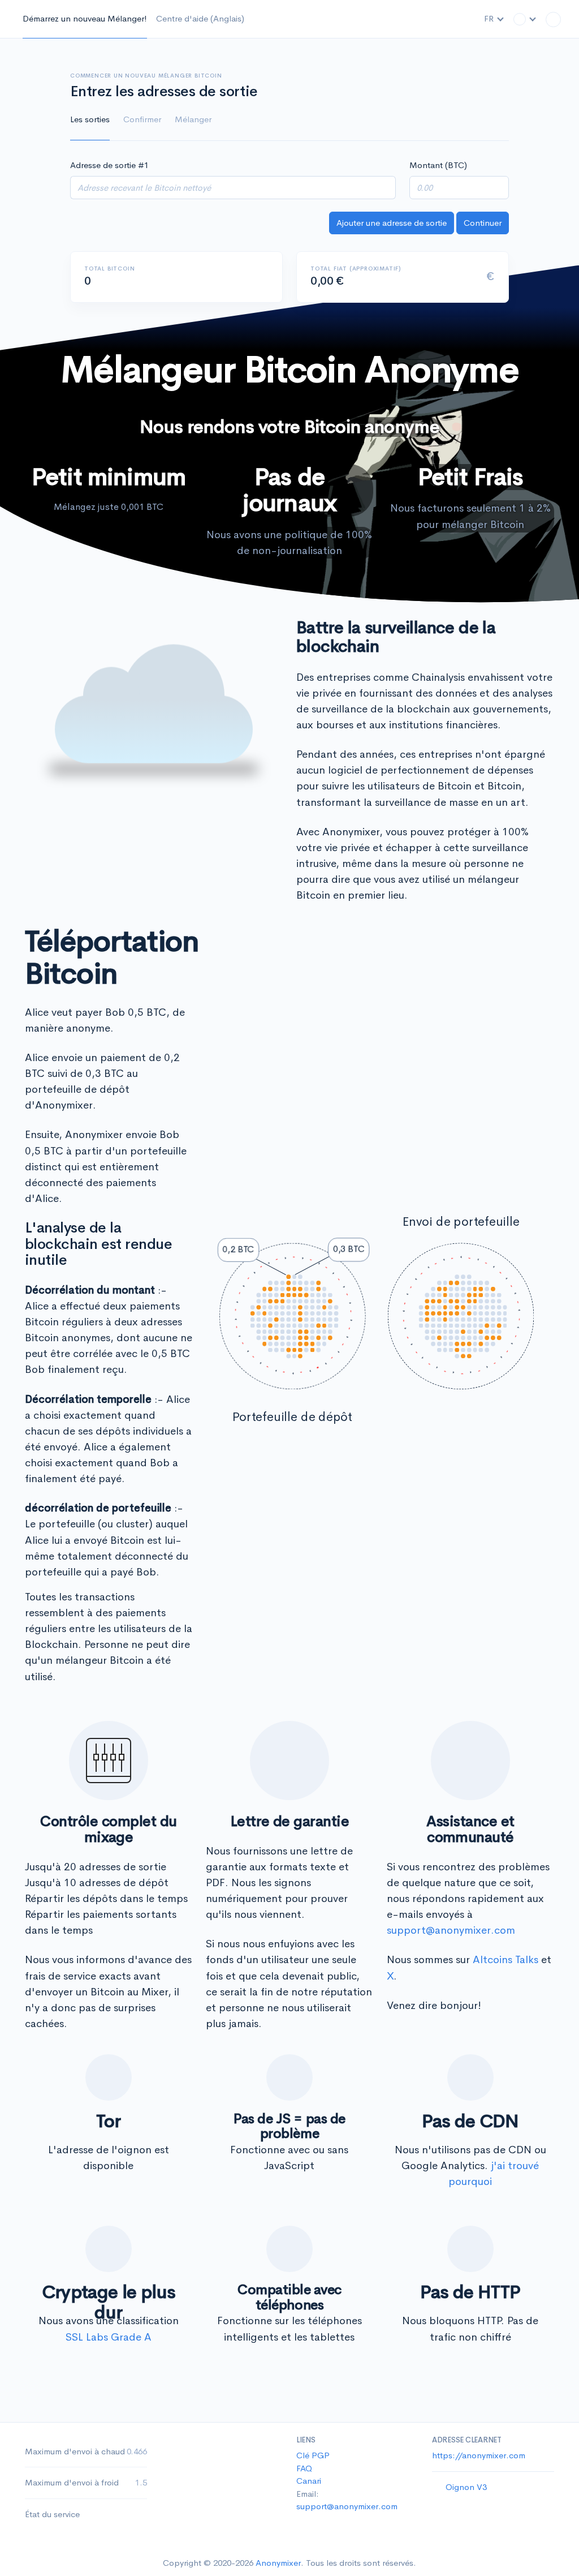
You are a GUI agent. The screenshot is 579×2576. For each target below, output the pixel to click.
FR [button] (490, 18)
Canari (309, 2481)
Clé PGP (313, 2455)
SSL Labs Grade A (109, 2337)
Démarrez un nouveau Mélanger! (85, 18)
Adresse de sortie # (109, 165)
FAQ (304, 2468)
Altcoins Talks (505, 1960)
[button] (525, 19)
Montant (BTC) (438, 165)
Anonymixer (278, 2563)
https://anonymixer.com (479, 2455)
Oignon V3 (466, 2487)
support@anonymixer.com (451, 1930)
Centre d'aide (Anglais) (200, 18)
